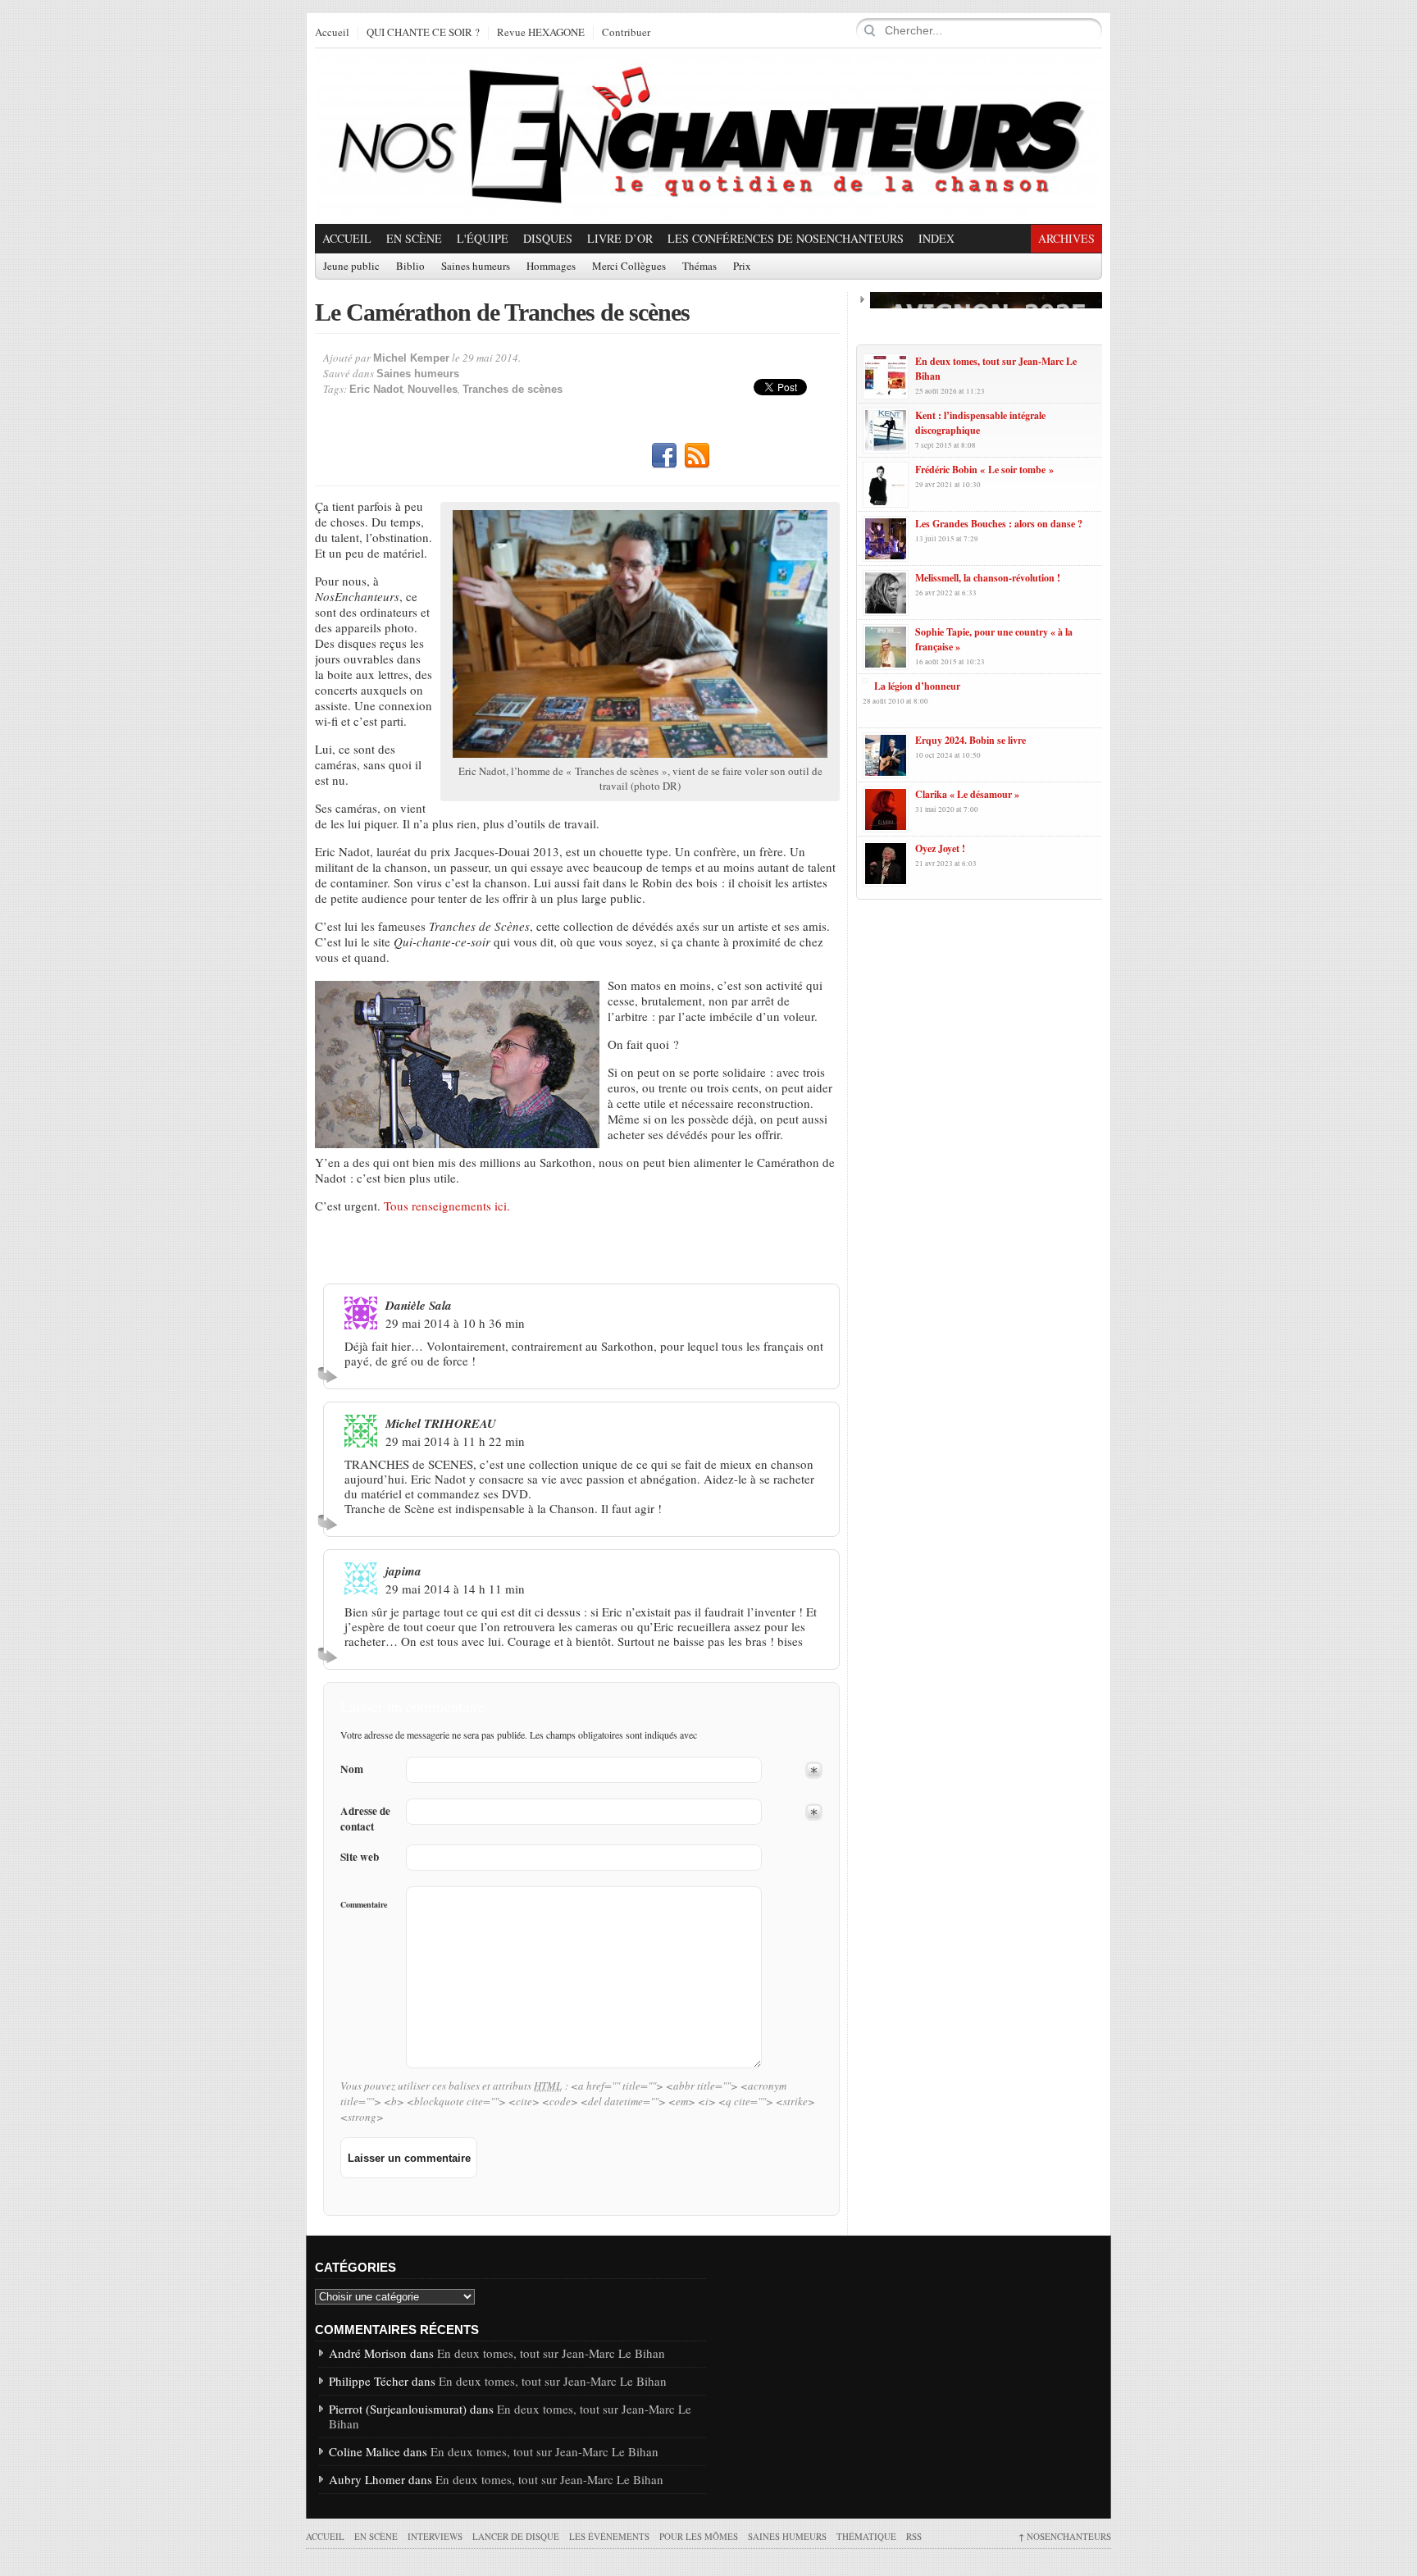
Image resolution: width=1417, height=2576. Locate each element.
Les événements (609, 2536)
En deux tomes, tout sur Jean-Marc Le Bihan (551, 2353)
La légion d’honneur (917, 686)
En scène (414, 238)
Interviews (435, 2536)
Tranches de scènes (513, 389)
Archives (1066, 238)
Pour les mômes (699, 2536)
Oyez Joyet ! (940, 848)
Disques (548, 238)
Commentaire (364, 1904)
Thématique (866, 2536)
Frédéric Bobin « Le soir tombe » (984, 470)
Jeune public (351, 267)
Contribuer (626, 33)
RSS (697, 456)
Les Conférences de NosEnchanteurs (786, 238)
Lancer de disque (516, 2536)
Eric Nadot (376, 389)
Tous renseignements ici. (447, 1206)
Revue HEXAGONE (541, 33)
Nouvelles (433, 389)
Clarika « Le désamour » (967, 794)
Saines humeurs (476, 267)
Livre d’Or (620, 238)
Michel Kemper (411, 358)
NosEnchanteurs (1065, 2536)
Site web (360, 1857)
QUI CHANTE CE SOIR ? (423, 33)
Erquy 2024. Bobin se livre (970, 740)
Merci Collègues (629, 267)
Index (936, 238)
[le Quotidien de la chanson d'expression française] (708, 136)
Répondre (330, 1375)
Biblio (410, 267)
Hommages (551, 267)
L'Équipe (483, 238)
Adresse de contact (365, 1819)
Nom (352, 1769)
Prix (742, 267)
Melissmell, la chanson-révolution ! (988, 578)
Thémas (699, 267)
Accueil (332, 33)
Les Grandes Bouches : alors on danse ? (999, 524)
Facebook (664, 456)
